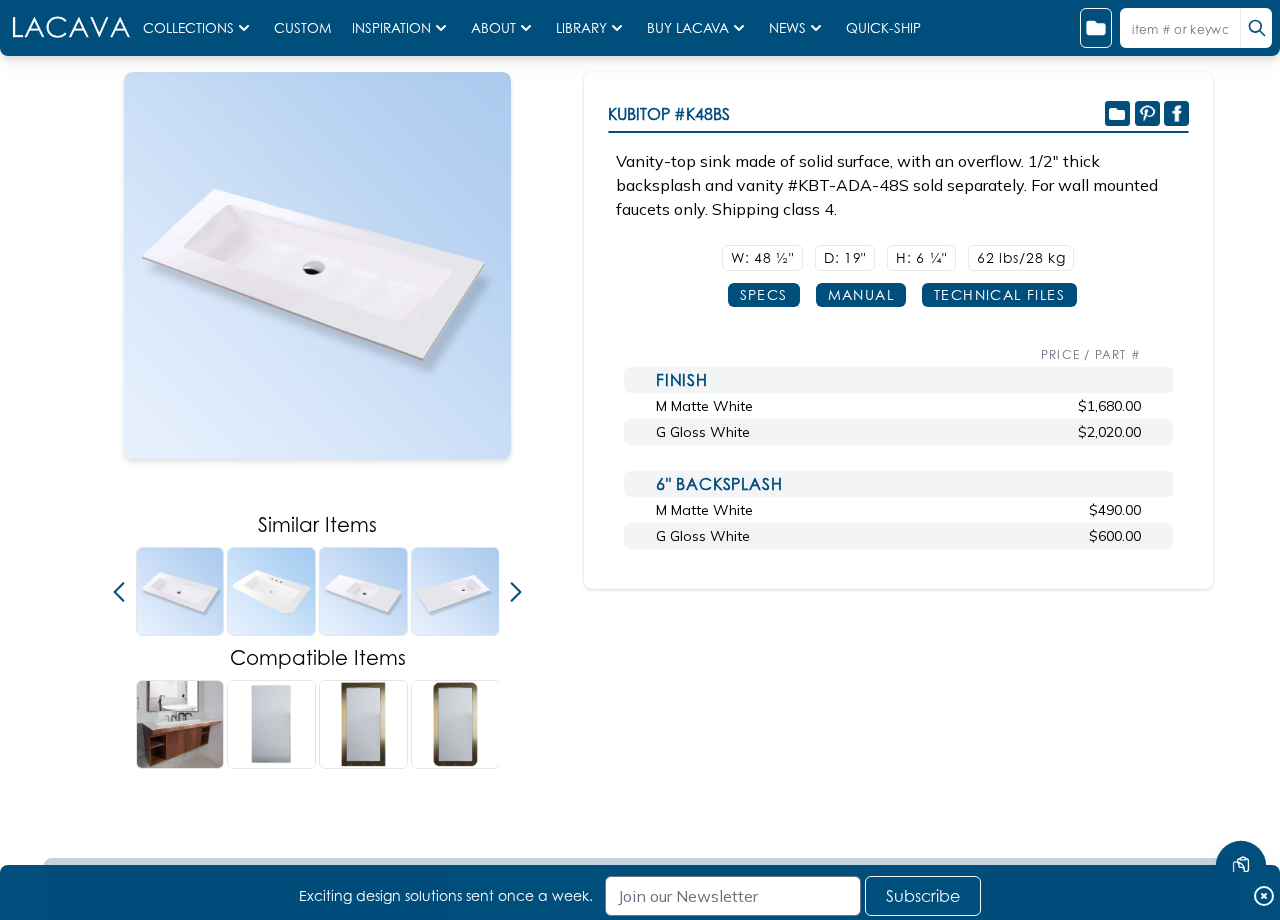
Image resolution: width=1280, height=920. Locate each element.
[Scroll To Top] (1241, 806)
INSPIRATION (391, 28)
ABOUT (493, 28)
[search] (1256, 28)
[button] (119, 592)
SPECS (764, 294)
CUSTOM (305, 28)
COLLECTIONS (188, 28)
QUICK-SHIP (883, 28)
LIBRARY (581, 28)
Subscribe (923, 896)
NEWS (787, 28)
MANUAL (861, 294)
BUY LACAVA (688, 28)
